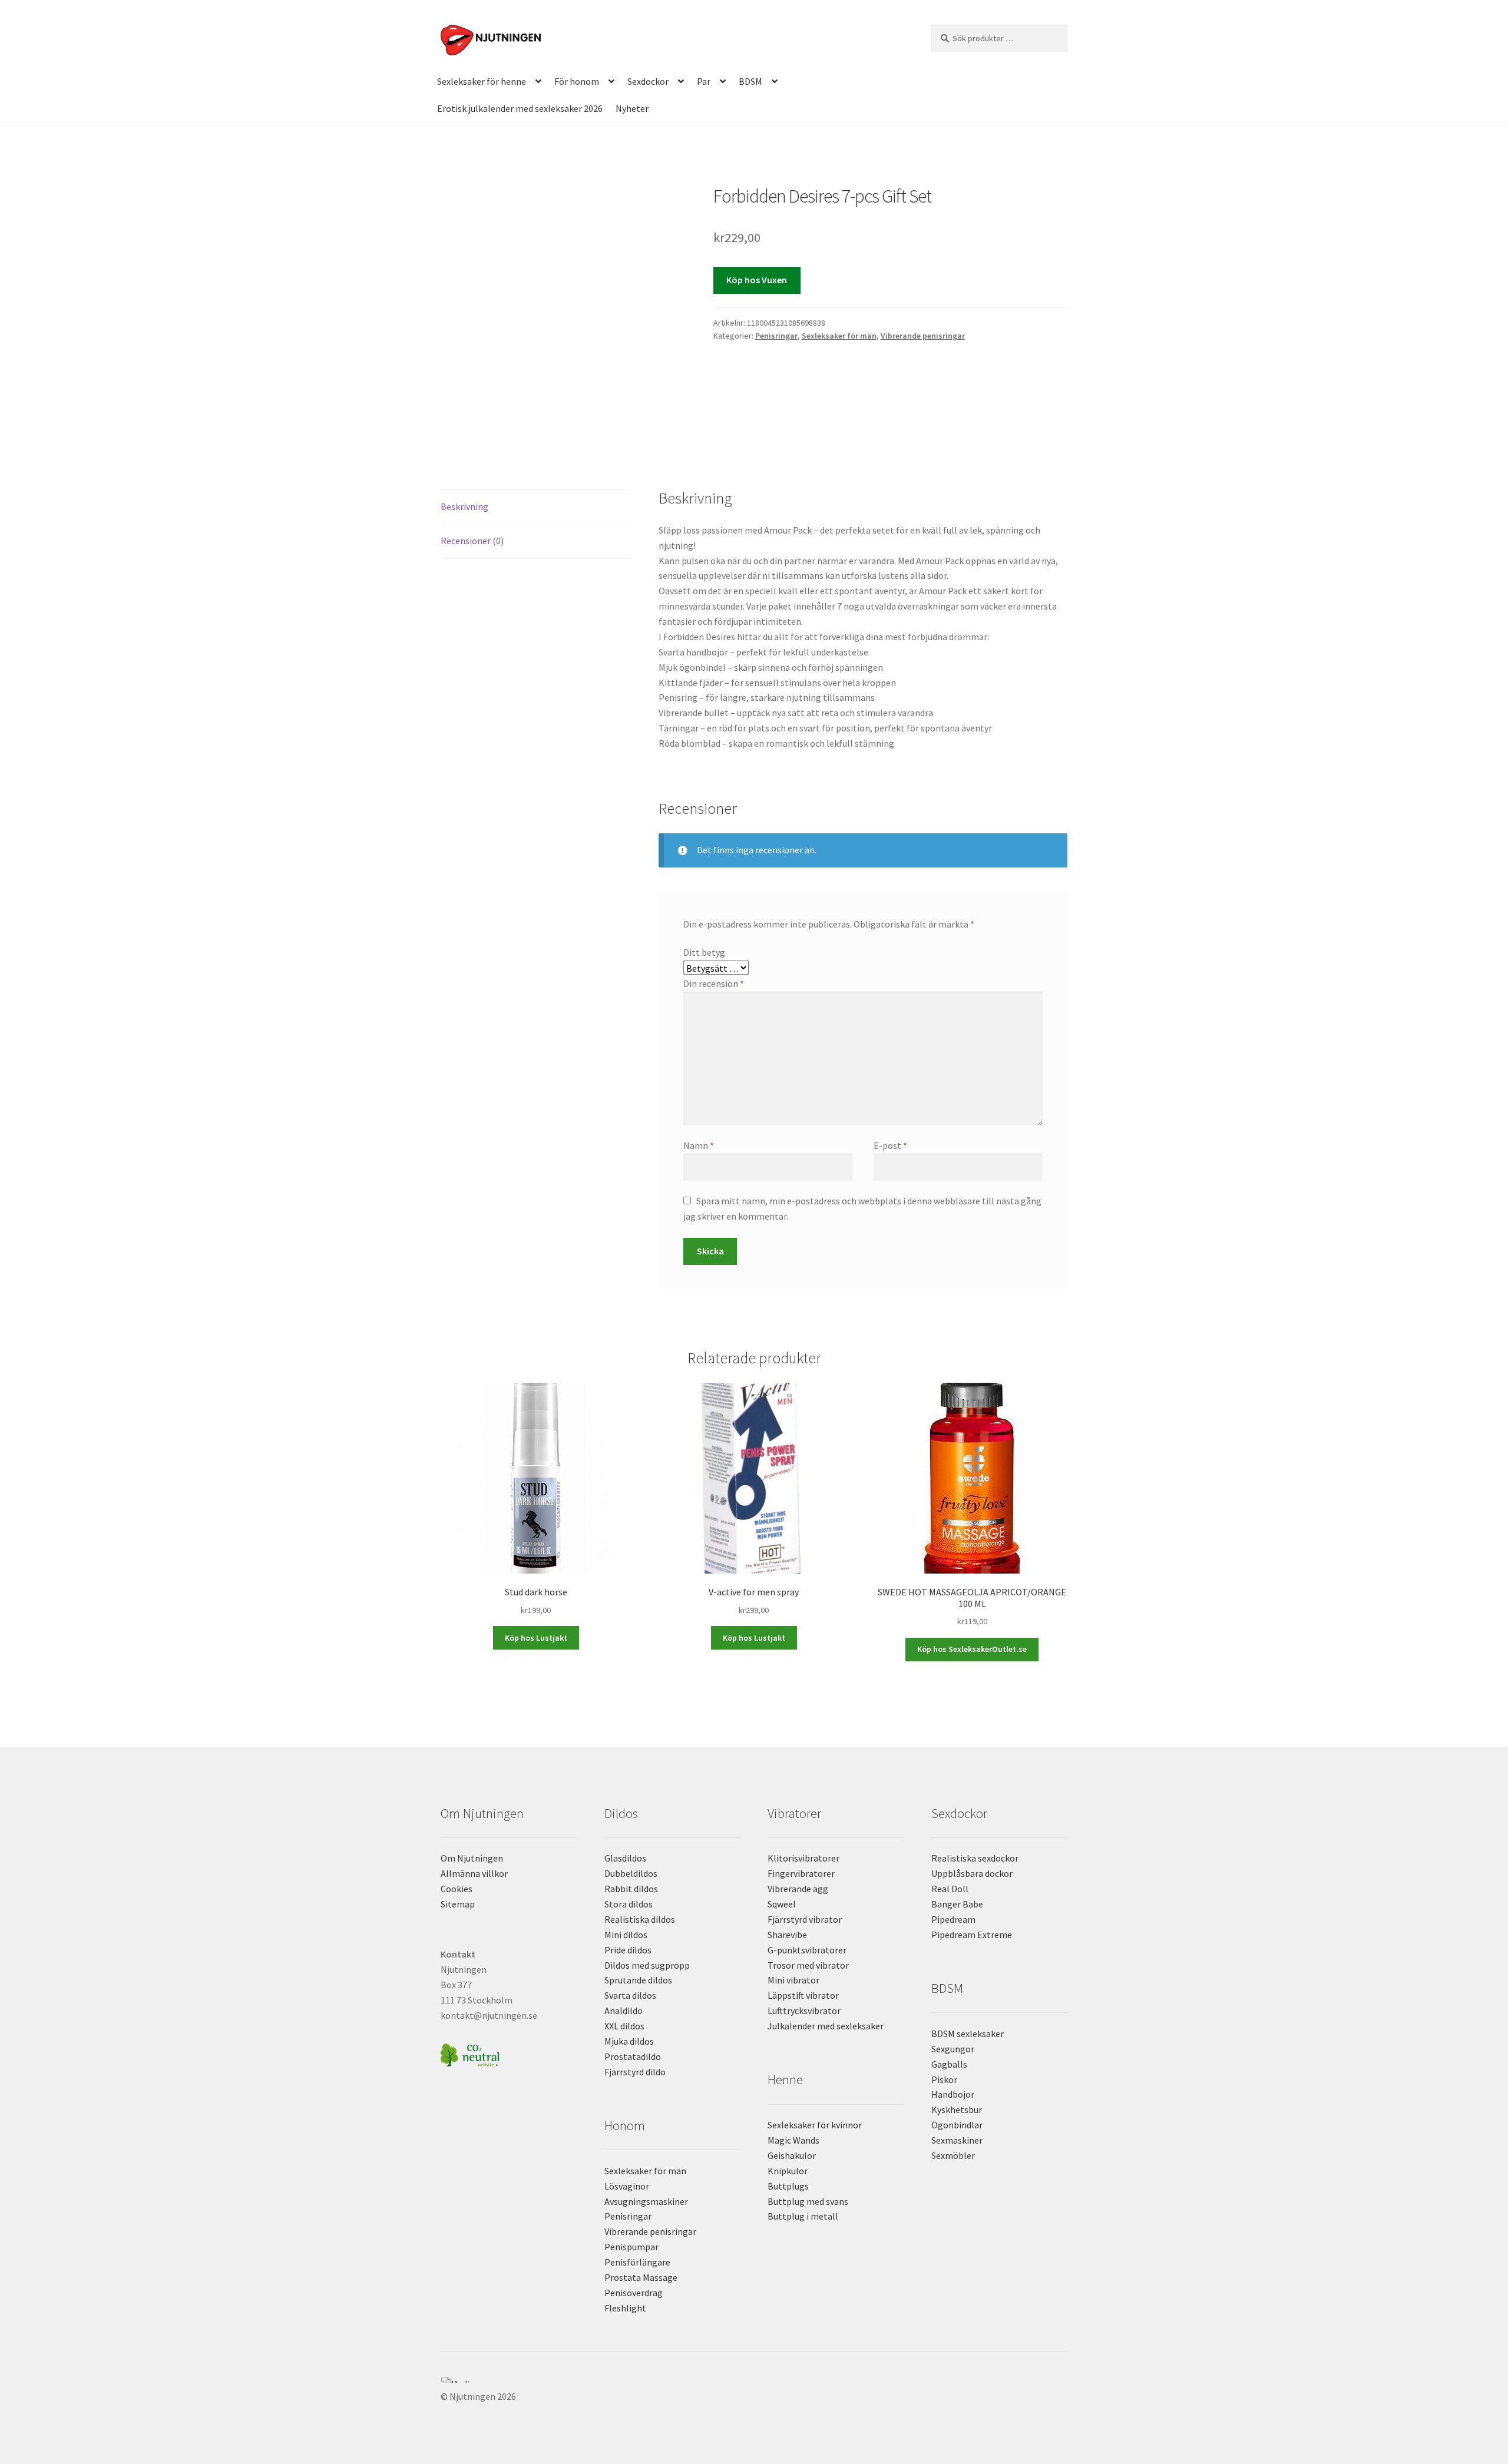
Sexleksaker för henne (482, 81)
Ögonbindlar (957, 2125)
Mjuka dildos (629, 2041)
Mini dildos (626, 1935)
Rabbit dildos (631, 1889)
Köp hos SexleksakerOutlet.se (972, 1649)
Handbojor (953, 2094)
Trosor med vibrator (808, 1965)
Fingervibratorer (801, 1873)
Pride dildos (628, 1950)
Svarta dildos (630, 1995)
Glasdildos (625, 1858)
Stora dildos (629, 1904)
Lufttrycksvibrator (804, 2011)
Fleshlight (625, 2308)
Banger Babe (957, 1904)
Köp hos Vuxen (757, 280)
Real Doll (950, 1889)
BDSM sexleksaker (968, 2034)
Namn (699, 1145)
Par (704, 81)
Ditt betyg (704, 952)
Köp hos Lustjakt (536, 1638)
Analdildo (624, 2011)
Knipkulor (788, 2171)
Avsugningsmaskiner (646, 2201)
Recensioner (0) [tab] (472, 541)
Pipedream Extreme (972, 1935)
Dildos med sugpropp (647, 1965)
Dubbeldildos (631, 1873)
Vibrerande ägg (798, 1889)
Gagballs (949, 2064)
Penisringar (776, 336)
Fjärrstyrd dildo (635, 2072)
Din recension (714, 983)
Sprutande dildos (638, 1980)
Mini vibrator (793, 1980)
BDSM (750, 81)
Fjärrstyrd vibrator (805, 1919)
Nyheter (632, 108)
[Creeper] (754, 2386)
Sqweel (782, 1904)
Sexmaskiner (957, 2140)
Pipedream (953, 1919)
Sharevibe (787, 1935)
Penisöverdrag (634, 2293)
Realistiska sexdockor (975, 1858)
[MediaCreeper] (754, 2380)
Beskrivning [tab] (464, 506)
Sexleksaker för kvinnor (815, 2125)
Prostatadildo (633, 2056)
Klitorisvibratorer (803, 1858)
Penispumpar (631, 2247)
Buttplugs (788, 2186)
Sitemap (458, 1904)
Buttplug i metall (803, 2216)
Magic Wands (793, 2140)
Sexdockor (648, 81)
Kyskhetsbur (957, 2109)
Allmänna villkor (474, 1873)
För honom (577, 81)
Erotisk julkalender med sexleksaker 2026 (520, 108)
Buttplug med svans (808, 2201)
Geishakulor (792, 2155)
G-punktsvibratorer (807, 1950)
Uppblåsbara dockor (972, 1873)
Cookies (457, 1889)
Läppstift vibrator (803, 1995)
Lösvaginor (627, 2186)
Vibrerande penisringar (923, 336)
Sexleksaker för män (839, 336)
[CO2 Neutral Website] (509, 2053)
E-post (890, 1145)
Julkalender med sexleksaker (826, 2026)
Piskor (944, 2079)
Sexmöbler (953, 2155)
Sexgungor (953, 2049)
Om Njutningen (472, 1858)
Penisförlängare (637, 2262)
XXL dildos (624, 2026)
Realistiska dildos (640, 1919)
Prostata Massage (641, 2277)
